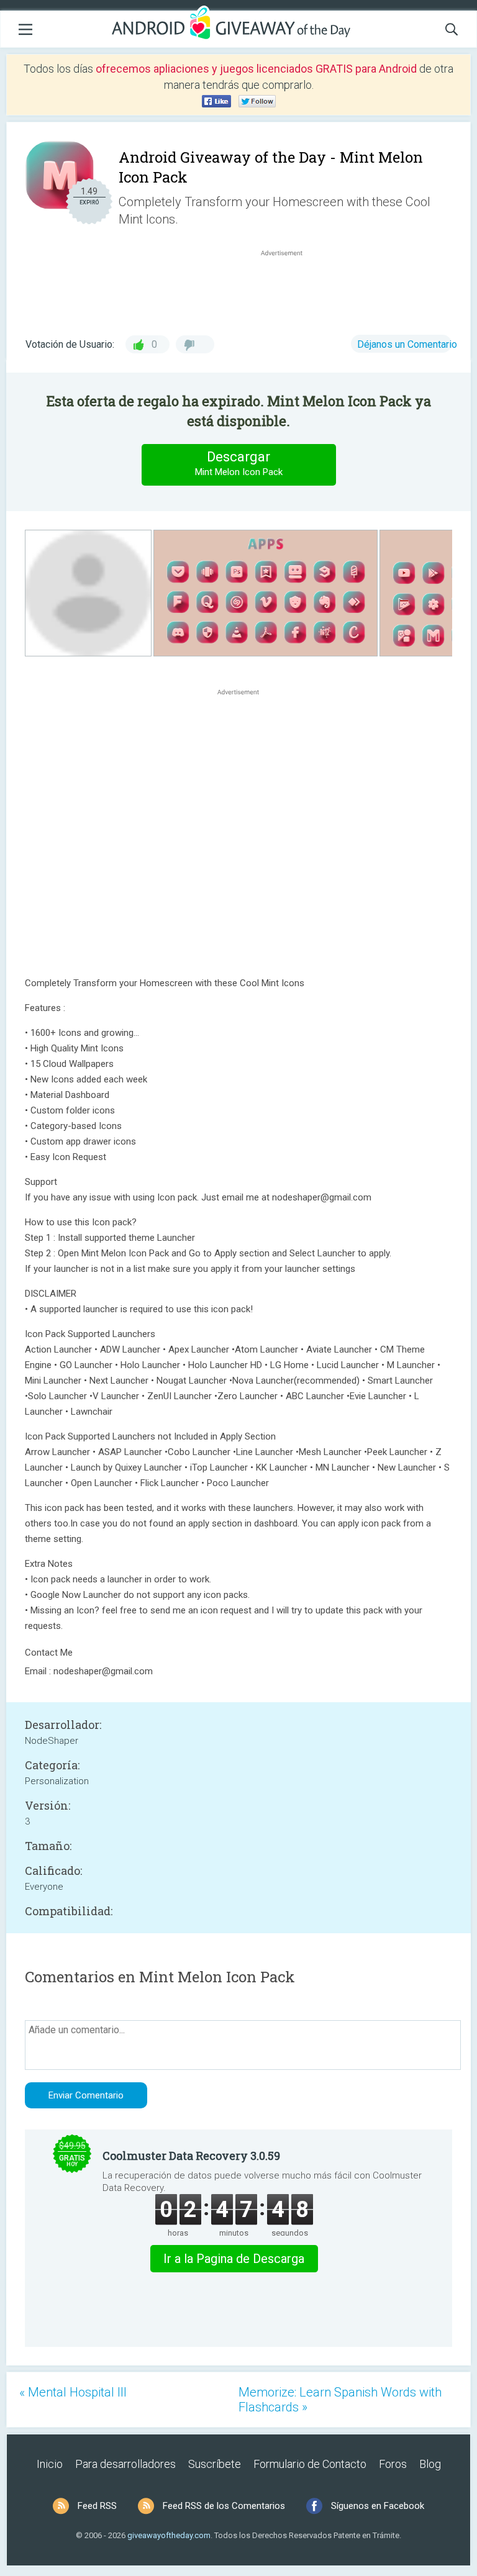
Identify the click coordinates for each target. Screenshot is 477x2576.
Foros (393, 2464)
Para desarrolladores (125, 2464)
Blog (430, 2464)
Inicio (50, 2464)
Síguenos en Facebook (378, 2506)
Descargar (239, 463)
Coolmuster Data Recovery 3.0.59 (191, 2156)
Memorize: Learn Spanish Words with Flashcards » (340, 2400)
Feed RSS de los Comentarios (224, 2506)
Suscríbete (215, 2464)
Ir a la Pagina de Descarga (234, 2259)
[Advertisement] (288, 289)
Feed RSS (97, 2506)
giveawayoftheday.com (169, 2535)
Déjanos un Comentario (407, 344)
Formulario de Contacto (310, 2464)
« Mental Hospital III (73, 2392)
